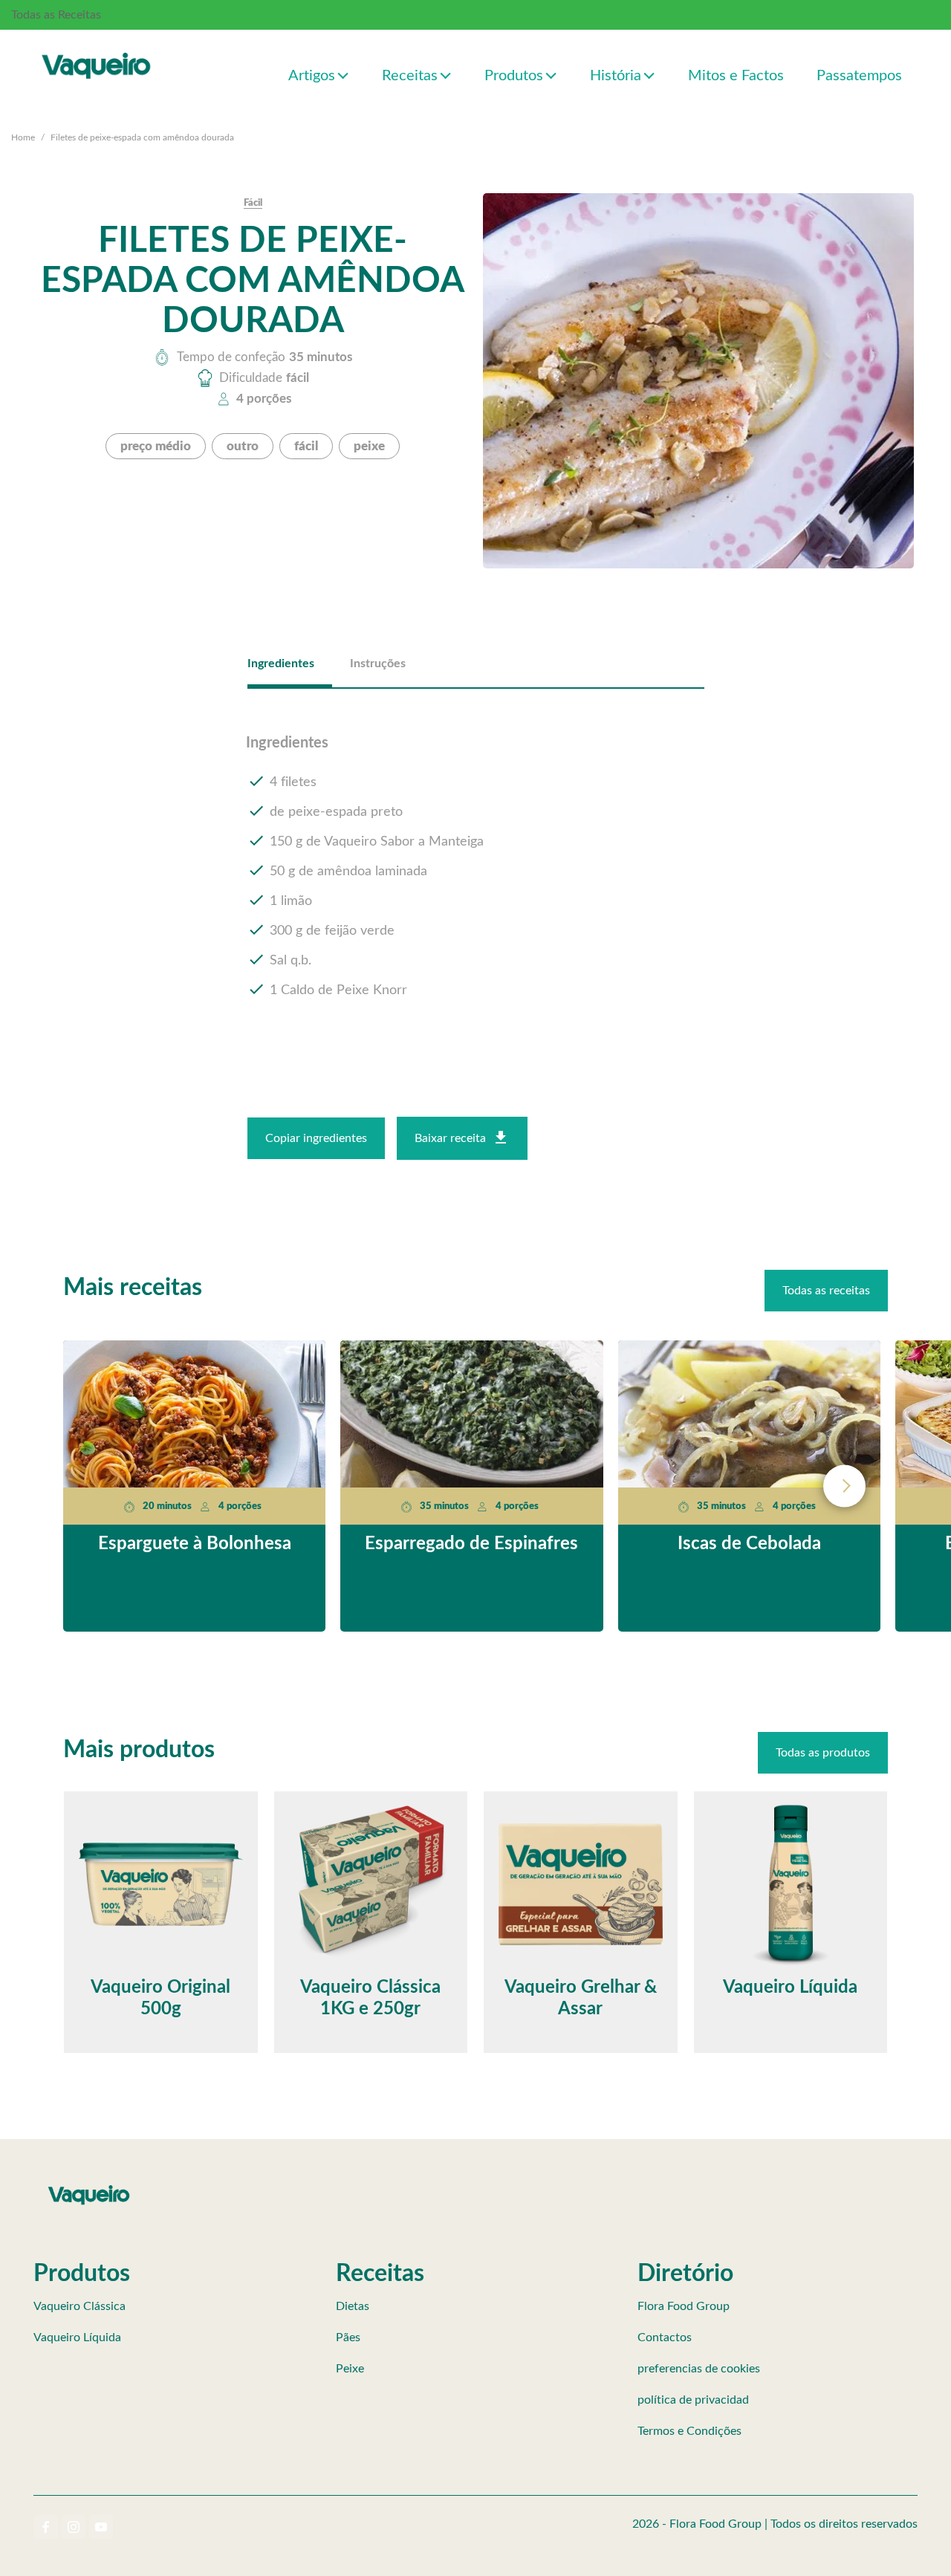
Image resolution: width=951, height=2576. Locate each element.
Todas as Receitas (56, 15)
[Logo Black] (97, 50)
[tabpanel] (476, 868)
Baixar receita (450, 1138)
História (616, 76)
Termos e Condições (689, 2431)
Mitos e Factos (736, 76)
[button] (344, 75)
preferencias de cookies (699, 2369)
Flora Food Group (684, 2306)
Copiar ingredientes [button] (316, 1138)
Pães (348, 2337)
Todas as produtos (823, 1753)
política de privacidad (693, 2400)
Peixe (350, 2369)
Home (23, 137)
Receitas (410, 76)
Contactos (665, 2337)
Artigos (312, 76)
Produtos (514, 76)
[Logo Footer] (89, 2188)
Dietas (353, 2306)
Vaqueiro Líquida (77, 2337)
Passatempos (859, 76)
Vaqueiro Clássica (79, 2306)
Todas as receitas (826, 1291)
